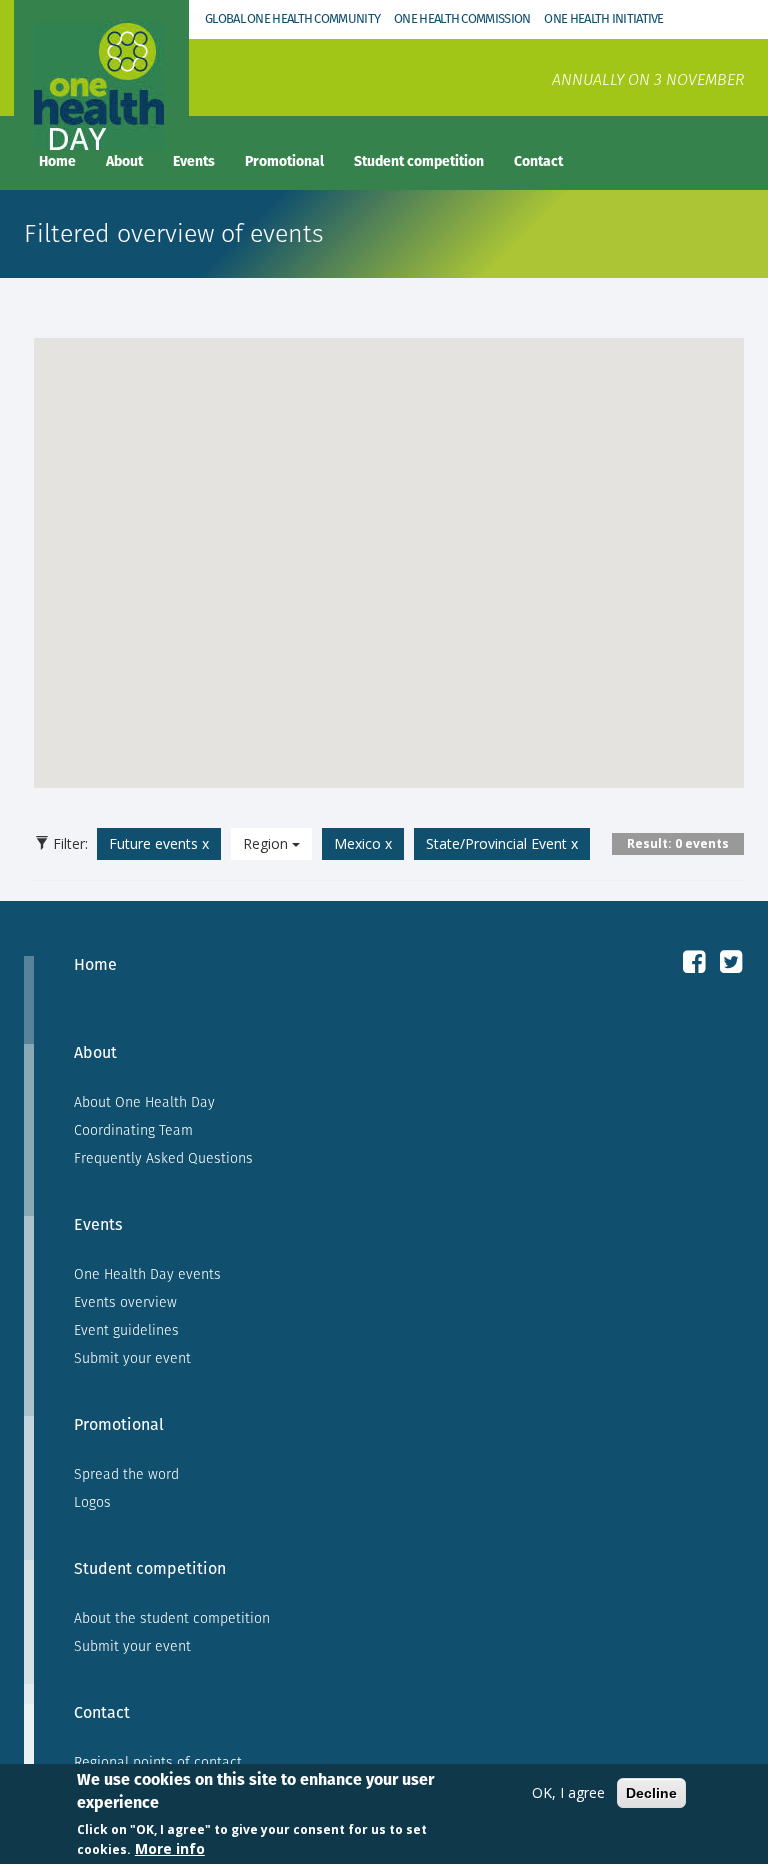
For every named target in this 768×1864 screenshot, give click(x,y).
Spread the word (126, 1474)
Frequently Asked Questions (163, 1158)
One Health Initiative (603, 18)
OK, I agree (568, 1792)
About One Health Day (144, 1102)
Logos (92, 1502)
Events (194, 161)
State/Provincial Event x (502, 843)
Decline (651, 1793)
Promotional (284, 161)
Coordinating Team (133, 1130)
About (124, 161)
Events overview (125, 1302)
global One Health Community (292, 18)
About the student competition (172, 1618)
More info (170, 1848)
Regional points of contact (158, 1762)
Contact (538, 161)
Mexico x (363, 843)
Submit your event (132, 1358)
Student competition (419, 161)
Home (57, 161)
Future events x (159, 843)
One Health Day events (147, 1274)
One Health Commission (462, 18)
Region (267, 843)
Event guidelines (126, 1330)
